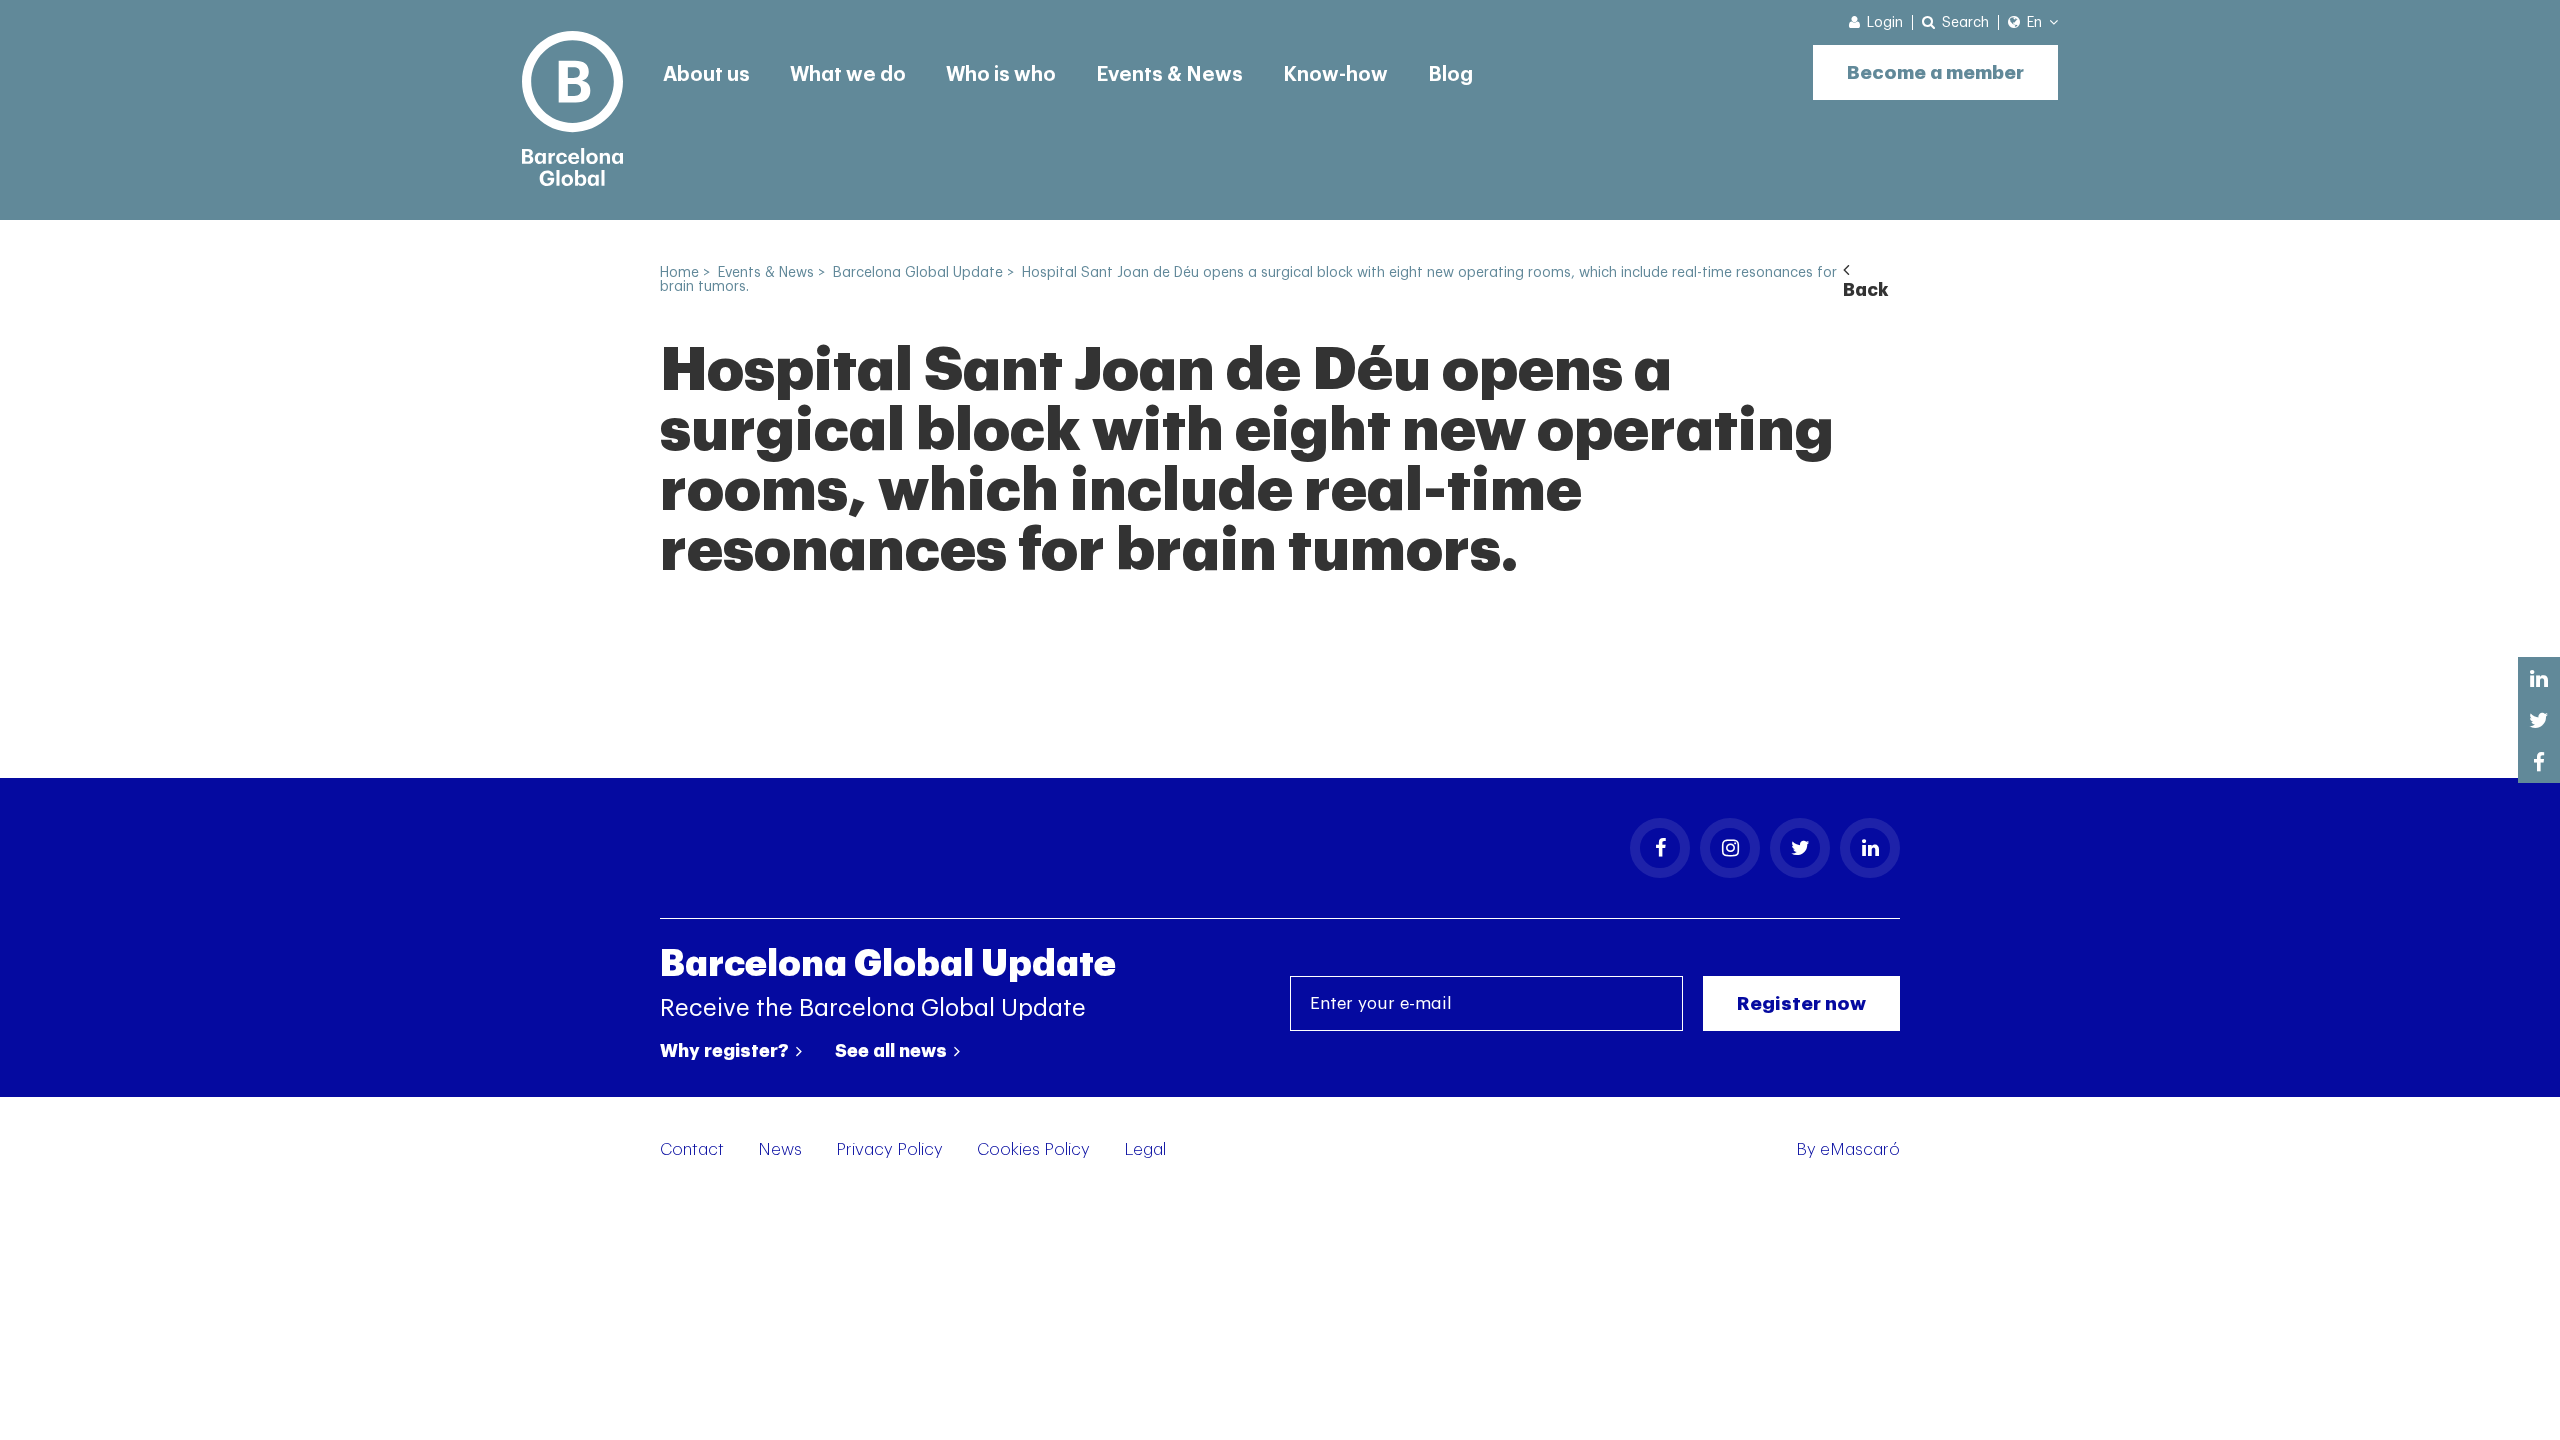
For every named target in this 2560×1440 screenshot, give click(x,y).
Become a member (1935, 72)
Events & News (1169, 75)
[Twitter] (1800, 848)
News (780, 1149)
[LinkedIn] (1870, 848)
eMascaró (1860, 1149)
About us (706, 75)
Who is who (1001, 75)
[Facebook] (1660, 848)
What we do (848, 75)
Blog (1450, 75)
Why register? (726, 1051)
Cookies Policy (1033, 1149)
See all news (893, 1051)
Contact (692, 1149)
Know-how (1335, 75)
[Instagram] (1730, 848)
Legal (1145, 1149)
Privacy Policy (889, 1149)
